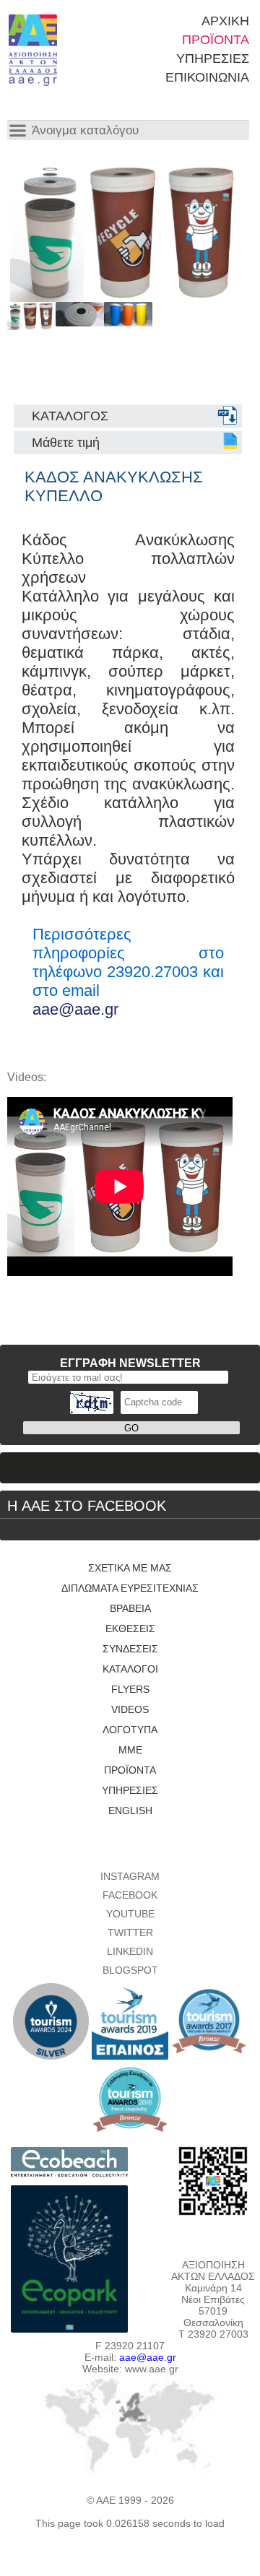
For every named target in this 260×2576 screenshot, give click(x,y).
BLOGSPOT (130, 1970)
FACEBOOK (130, 1895)
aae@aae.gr (75, 1009)
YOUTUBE (130, 1914)
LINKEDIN (130, 1951)
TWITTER (130, 1933)
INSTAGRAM (130, 1876)
